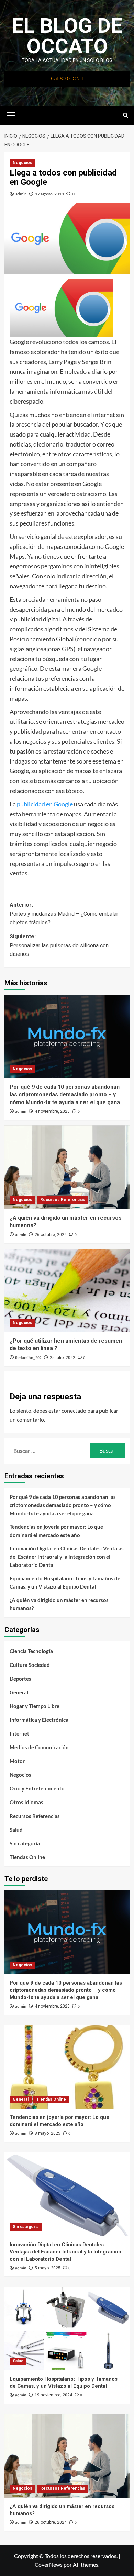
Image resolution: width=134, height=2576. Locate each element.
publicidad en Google (45, 804)
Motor (17, 1761)
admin (21, 194)
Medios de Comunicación (39, 1747)
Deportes (20, 1679)
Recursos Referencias (63, 1200)
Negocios (23, 163)
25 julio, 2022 (63, 1358)
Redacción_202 (28, 1358)
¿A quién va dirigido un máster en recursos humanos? (59, 1604)
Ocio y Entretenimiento (37, 1788)
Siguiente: (59, 945)
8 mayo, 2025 (48, 2133)
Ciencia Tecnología (31, 1651)
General (19, 1692)
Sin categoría (25, 1843)
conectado (74, 1410)
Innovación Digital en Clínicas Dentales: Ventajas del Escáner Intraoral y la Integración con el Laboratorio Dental (67, 1557)
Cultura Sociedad (30, 1665)
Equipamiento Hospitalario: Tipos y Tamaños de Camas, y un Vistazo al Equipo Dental (65, 1582)
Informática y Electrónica (39, 1720)
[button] (11, 114)
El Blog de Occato (67, 36)
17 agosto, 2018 (49, 194)
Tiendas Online (27, 1857)
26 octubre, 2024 (51, 1235)
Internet (19, 1733)
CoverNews (49, 2564)
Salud (16, 1830)
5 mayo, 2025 (48, 2268)
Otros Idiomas (26, 1802)
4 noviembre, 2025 (52, 1111)
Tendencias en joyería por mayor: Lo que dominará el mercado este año (56, 1531)
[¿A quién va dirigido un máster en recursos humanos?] (67, 1167)
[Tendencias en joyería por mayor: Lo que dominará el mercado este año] (67, 2067)
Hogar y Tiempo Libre (35, 1706)
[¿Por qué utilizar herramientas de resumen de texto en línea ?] (67, 1290)
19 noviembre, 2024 (53, 2395)
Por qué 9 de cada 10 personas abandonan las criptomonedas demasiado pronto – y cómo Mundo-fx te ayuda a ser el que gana (65, 1095)
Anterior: (64, 914)
